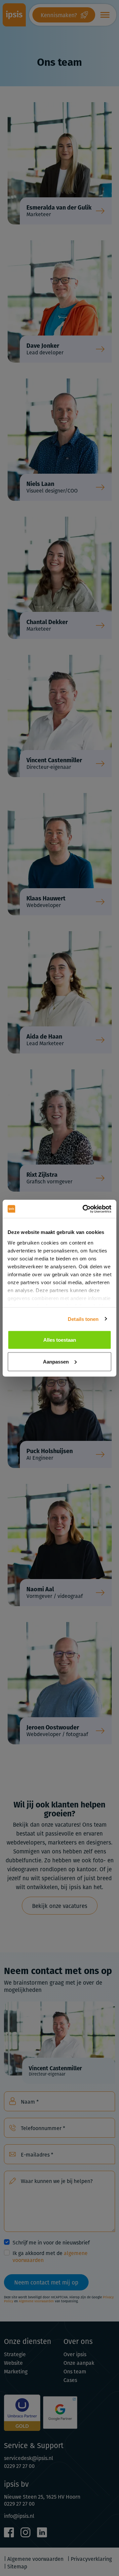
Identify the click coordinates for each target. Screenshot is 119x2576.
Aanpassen (56, 1361)
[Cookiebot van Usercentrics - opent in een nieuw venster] (84, 1209)
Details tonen (83, 1319)
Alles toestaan (60, 1340)
